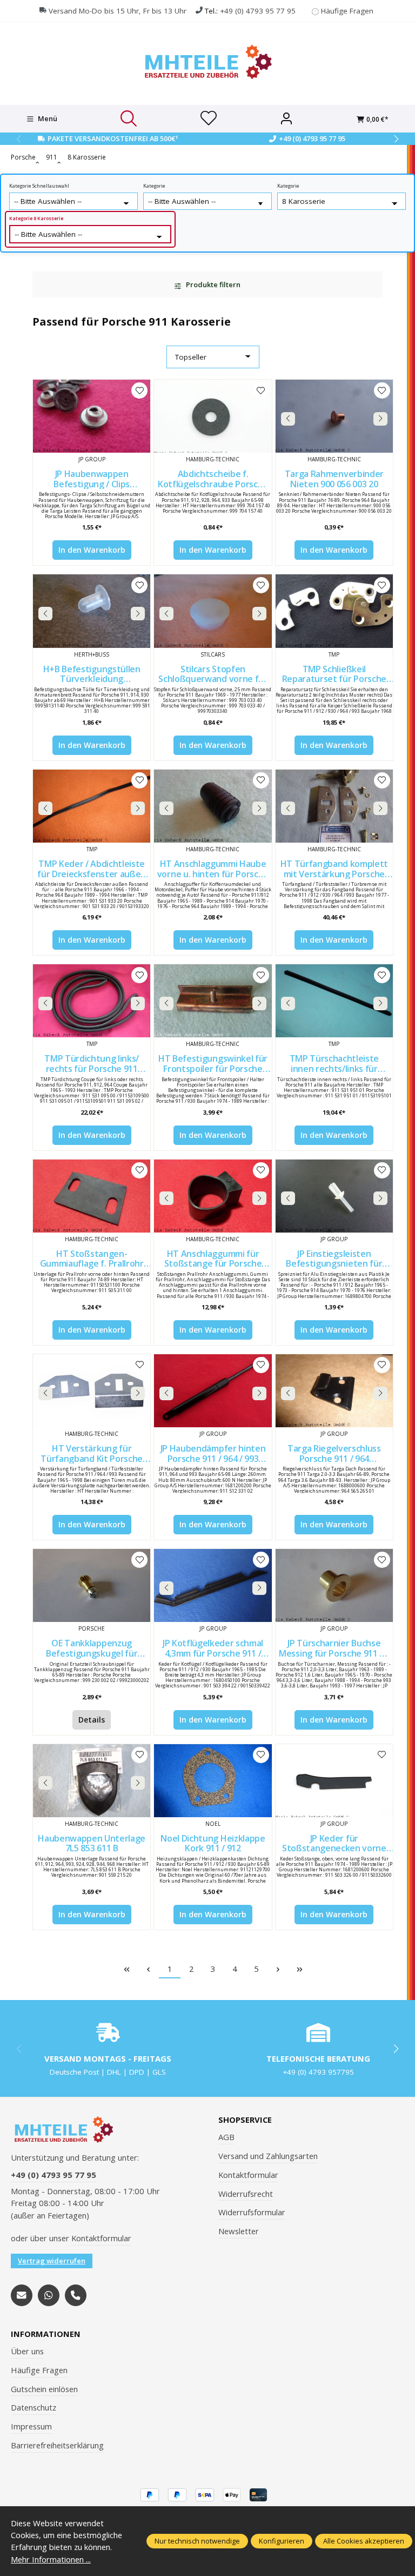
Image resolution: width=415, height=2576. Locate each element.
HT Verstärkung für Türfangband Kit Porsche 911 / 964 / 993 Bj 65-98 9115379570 (92, 1453)
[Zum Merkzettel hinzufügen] (139, 390)
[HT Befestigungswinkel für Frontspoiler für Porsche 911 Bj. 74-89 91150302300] (213, 1001)
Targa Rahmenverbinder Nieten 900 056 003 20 (334, 479)
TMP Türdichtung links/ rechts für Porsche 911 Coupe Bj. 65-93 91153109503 (92, 1064)
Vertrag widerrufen (52, 2261)
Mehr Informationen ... (51, 2559)
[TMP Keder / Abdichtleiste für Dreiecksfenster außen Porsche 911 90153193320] (92, 806)
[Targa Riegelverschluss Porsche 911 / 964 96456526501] (334, 1391)
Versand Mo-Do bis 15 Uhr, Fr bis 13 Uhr (118, 11)
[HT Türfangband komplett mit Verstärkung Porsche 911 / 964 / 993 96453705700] (334, 806)
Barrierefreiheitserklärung (57, 2445)
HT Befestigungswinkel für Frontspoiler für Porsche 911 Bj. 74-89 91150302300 (213, 1064)
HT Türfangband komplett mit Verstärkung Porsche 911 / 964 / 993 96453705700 (334, 869)
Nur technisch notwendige (197, 2541)
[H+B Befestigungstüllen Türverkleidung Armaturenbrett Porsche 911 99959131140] (92, 611)
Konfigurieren (282, 2541)
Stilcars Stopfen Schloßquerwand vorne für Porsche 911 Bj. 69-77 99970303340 (213, 674)
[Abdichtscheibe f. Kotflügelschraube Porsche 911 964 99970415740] (213, 416)
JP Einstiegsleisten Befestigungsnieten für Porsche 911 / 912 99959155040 (334, 1259)
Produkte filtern (212, 284)
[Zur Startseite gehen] (207, 62)
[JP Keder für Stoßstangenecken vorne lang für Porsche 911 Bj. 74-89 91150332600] (334, 1781)
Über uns (27, 2351)
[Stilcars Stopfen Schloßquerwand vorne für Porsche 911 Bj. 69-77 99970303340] (213, 611)
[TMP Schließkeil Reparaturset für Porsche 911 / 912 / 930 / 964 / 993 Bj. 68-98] (334, 611)
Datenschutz (34, 2407)
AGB (226, 2137)
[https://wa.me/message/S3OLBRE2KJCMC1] (49, 2295)
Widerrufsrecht (246, 2194)
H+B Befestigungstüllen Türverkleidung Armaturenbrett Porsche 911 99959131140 (92, 674)
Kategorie (154, 186)
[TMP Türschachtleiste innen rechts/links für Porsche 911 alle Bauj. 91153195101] (334, 1001)
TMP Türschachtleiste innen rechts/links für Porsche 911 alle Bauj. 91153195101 (334, 1064)
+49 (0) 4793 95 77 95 (258, 11)
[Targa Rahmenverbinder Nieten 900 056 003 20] (334, 416)
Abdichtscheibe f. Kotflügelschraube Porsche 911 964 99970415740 (213, 479)
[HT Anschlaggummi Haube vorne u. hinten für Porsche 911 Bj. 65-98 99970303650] (213, 806)
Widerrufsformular (252, 2212)
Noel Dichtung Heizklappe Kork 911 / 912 (213, 1843)
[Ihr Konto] (286, 119)
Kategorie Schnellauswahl (39, 186)
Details (92, 1720)
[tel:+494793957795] (76, 2295)
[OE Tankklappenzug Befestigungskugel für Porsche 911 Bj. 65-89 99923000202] (92, 1585)
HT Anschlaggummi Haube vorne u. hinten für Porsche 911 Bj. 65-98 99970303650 (213, 869)
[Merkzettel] (209, 119)
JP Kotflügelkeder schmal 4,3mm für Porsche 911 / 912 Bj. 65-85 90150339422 (213, 1648)
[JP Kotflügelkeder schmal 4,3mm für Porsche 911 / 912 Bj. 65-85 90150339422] (213, 1585)
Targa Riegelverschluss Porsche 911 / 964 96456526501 (334, 1453)
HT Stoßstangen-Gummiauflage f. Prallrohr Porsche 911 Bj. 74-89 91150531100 (92, 1259)
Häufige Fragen (347, 11)
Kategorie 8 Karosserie (36, 218)
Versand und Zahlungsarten (268, 2156)
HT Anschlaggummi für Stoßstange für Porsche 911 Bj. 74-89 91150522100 (213, 1259)
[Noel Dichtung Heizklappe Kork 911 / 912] (213, 1781)
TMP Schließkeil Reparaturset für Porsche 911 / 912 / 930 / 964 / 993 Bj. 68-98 (334, 674)
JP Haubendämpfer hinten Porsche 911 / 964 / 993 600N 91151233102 (213, 1453)
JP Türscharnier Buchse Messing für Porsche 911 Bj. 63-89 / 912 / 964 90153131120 (334, 1648)
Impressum (31, 2426)
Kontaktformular (101, 2238)
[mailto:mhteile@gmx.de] (22, 2295)
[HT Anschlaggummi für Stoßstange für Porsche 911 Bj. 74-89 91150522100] (213, 1196)
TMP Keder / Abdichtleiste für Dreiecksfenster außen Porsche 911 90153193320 (92, 869)
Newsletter (239, 2231)
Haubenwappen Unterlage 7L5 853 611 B (92, 1843)
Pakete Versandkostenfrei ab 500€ (113, 138)
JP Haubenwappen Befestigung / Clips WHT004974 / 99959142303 (92, 479)
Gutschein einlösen (44, 2389)
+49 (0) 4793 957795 (318, 2072)
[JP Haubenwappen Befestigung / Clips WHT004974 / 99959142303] (92, 416)
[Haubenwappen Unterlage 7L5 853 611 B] (92, 1781)
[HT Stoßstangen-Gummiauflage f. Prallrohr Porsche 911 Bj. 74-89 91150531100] (92, 1196)
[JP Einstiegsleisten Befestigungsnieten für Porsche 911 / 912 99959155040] (334, 1196)
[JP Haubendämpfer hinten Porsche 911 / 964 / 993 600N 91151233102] (213, 1391)
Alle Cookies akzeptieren (364, 2541)
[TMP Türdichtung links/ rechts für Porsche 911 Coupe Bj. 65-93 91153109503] (92, 1001)
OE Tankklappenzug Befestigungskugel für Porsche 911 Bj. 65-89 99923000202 (92, 1648)
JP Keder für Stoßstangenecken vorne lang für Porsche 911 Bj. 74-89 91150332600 (334, 1843)
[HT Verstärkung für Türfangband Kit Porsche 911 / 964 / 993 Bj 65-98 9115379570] (92, 1391)
